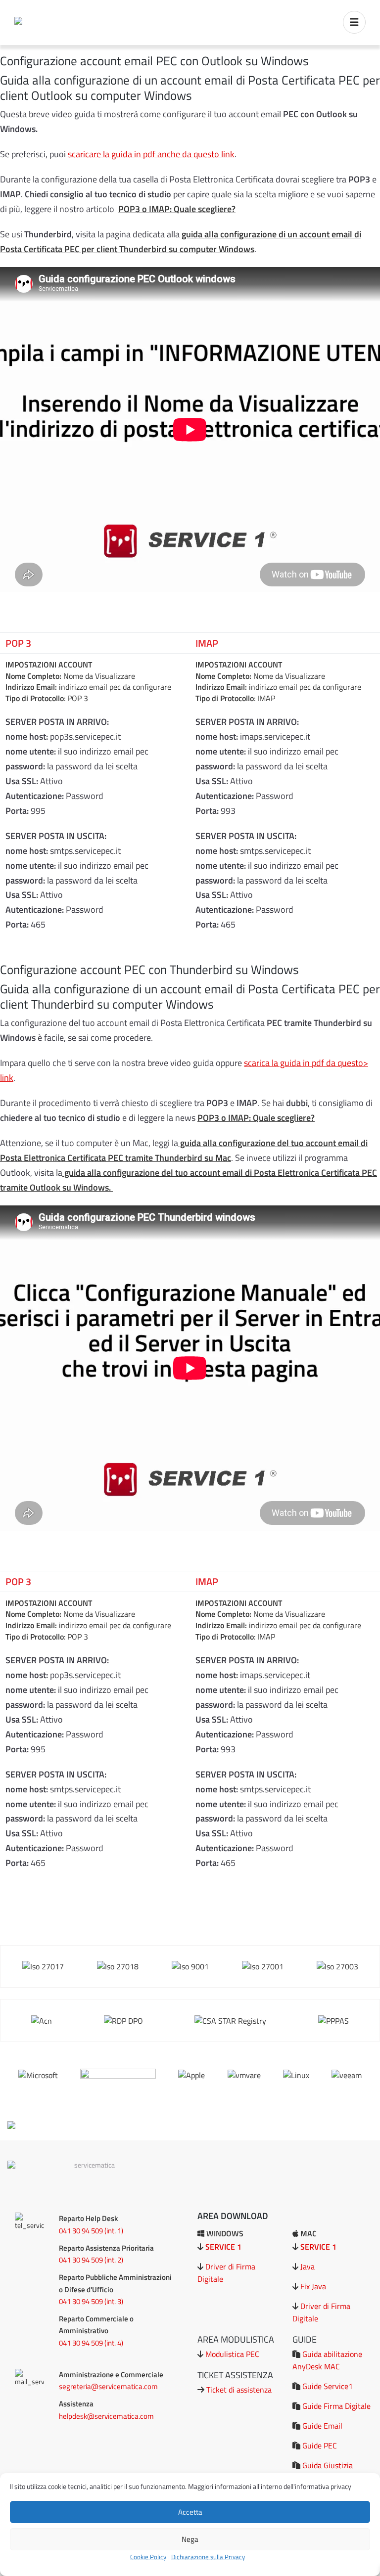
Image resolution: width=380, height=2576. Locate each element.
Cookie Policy (148, 2557)
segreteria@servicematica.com (108, 2386)
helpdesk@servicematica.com (106, 2416)
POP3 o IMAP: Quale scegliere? (177, 209)
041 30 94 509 (81, 2231)
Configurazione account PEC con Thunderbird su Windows (149, 969)
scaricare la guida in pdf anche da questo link (151, 154)
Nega (190, 2539)
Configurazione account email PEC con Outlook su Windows (154, 61)
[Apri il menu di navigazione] (354, 22)
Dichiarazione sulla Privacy (208, 2557)
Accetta (190, 2512)
